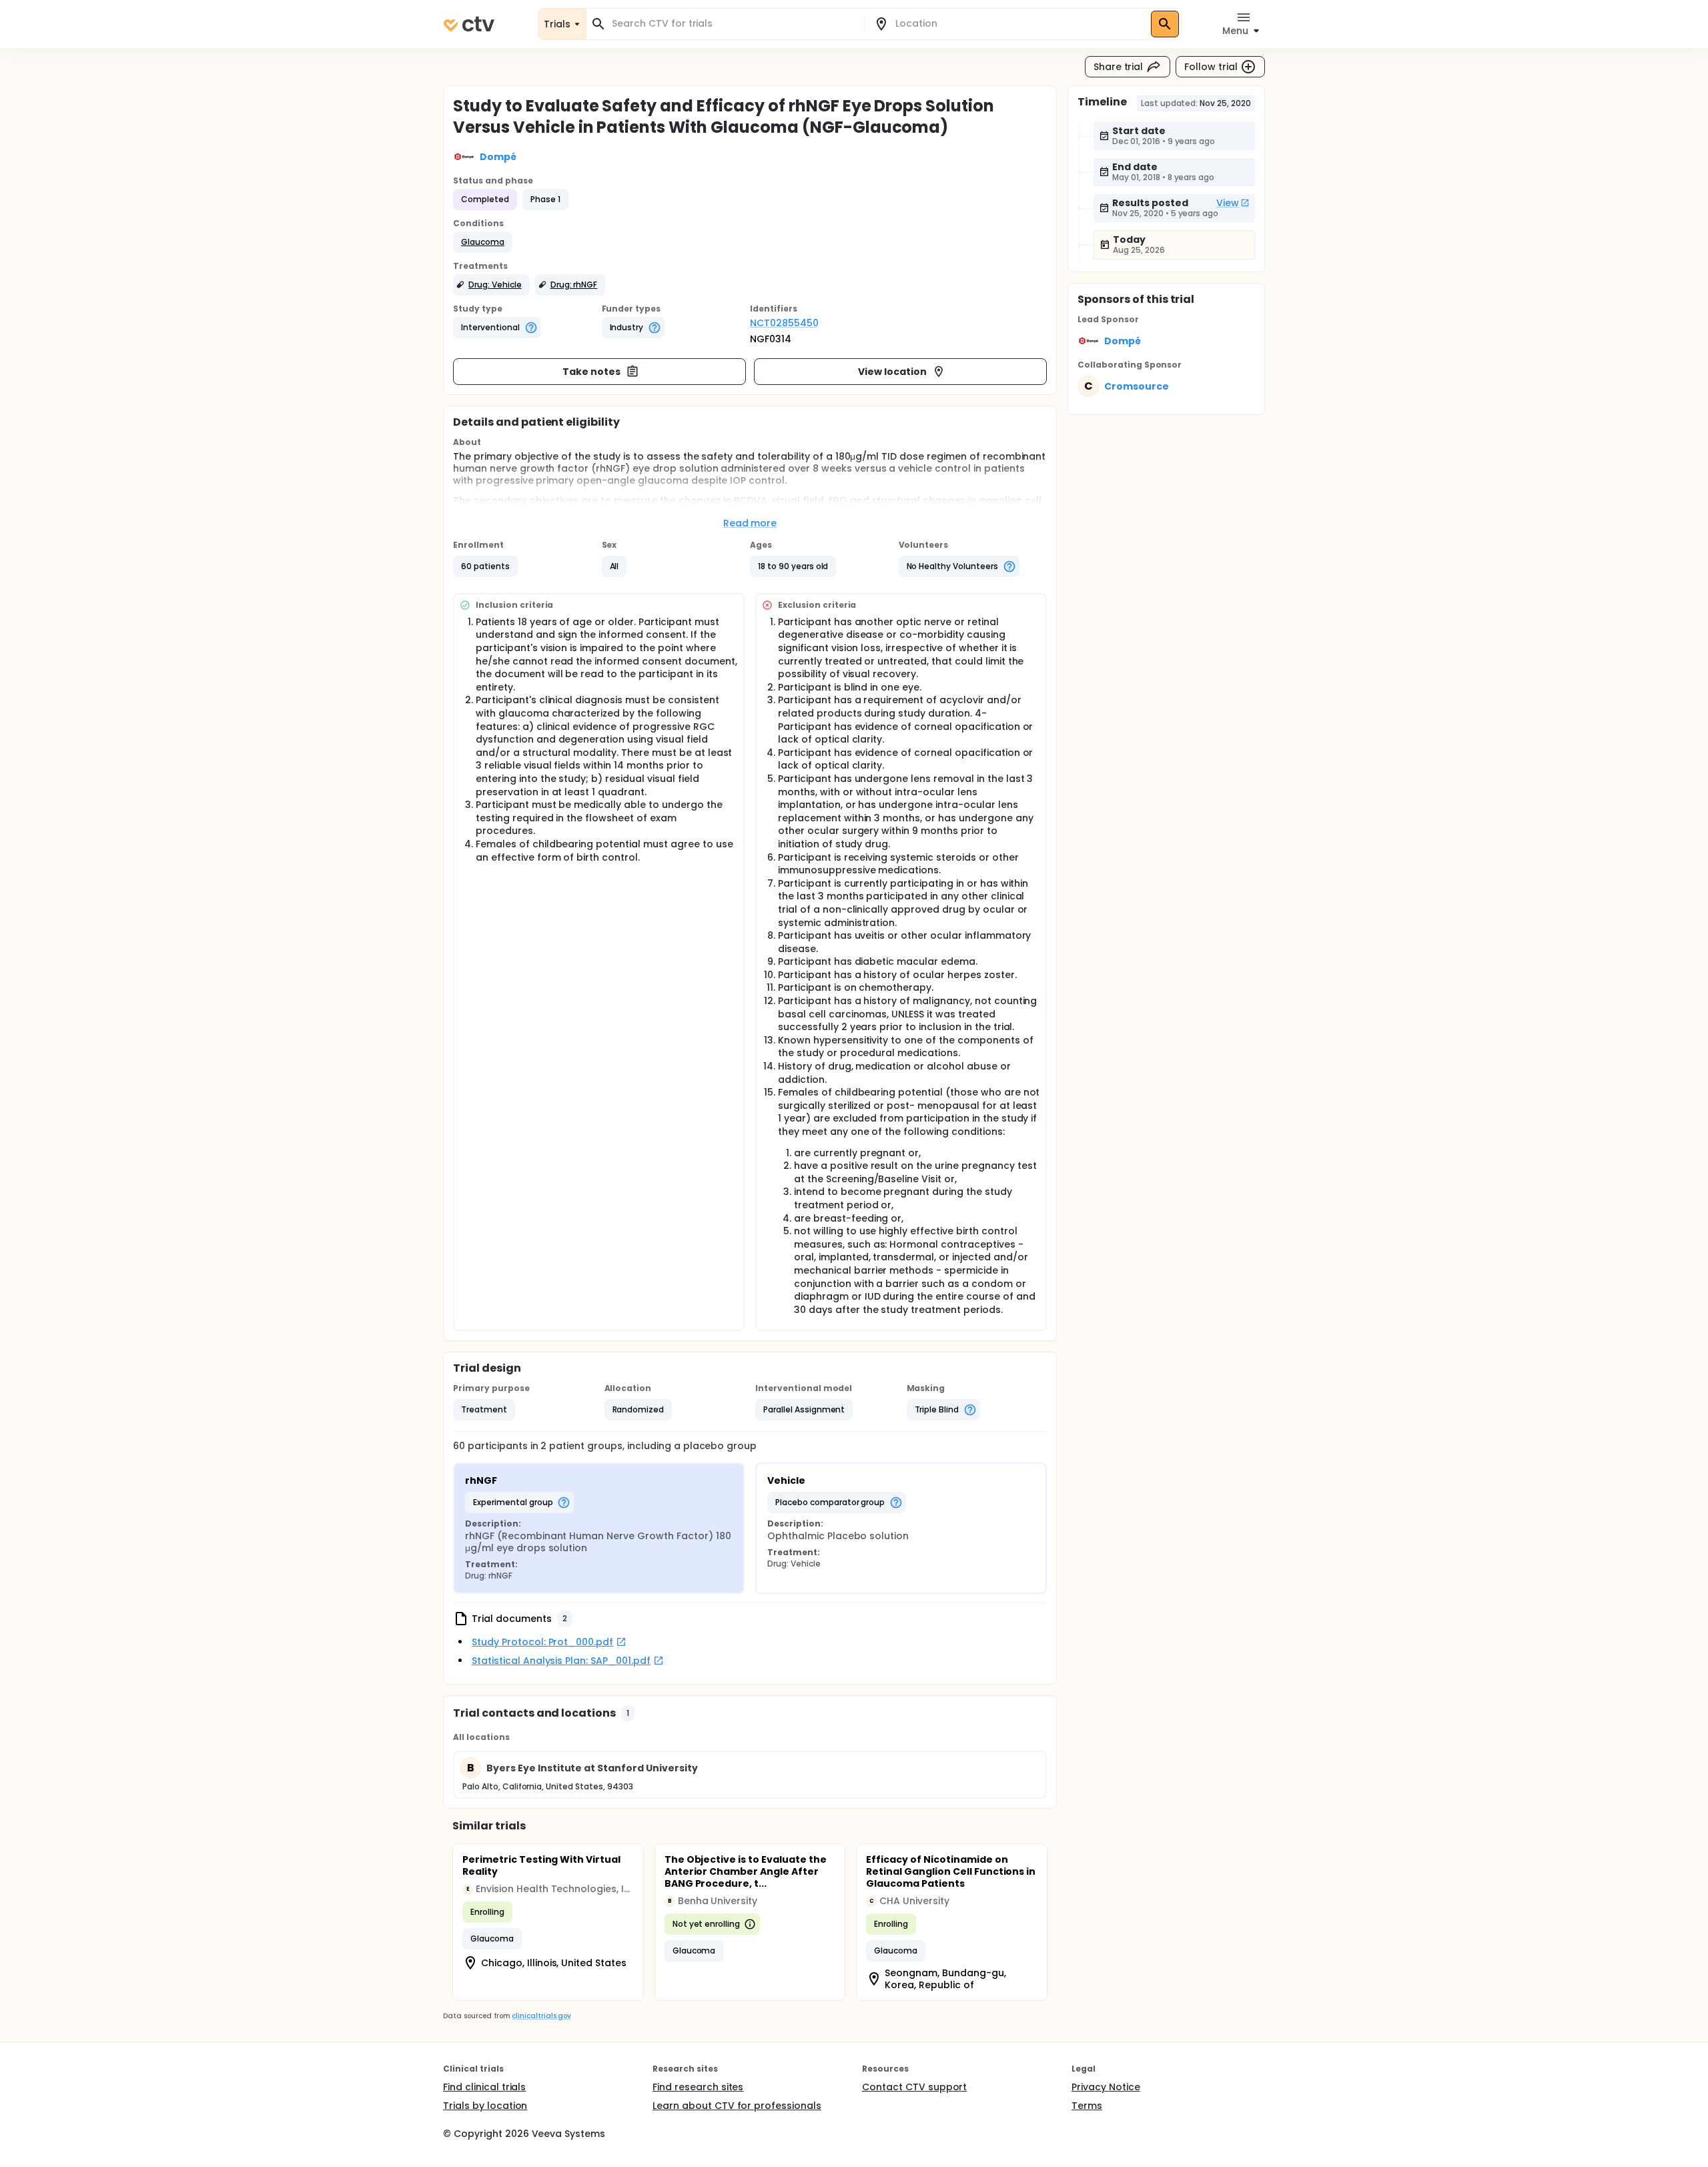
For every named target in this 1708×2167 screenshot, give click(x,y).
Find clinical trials (484, 2087)
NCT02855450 (784, 323)
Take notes (591, 372)
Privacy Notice (1106, 2087)
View (1228, 203)
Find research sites (698, 2087)
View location (892, 372)
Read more (750, 523)
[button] (483, 242)
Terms (1087, 2106)
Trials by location (485, 2106)
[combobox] (733, 24)
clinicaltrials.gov (541, 2016)
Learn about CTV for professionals (737, 2106)
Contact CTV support (914, 2087)
